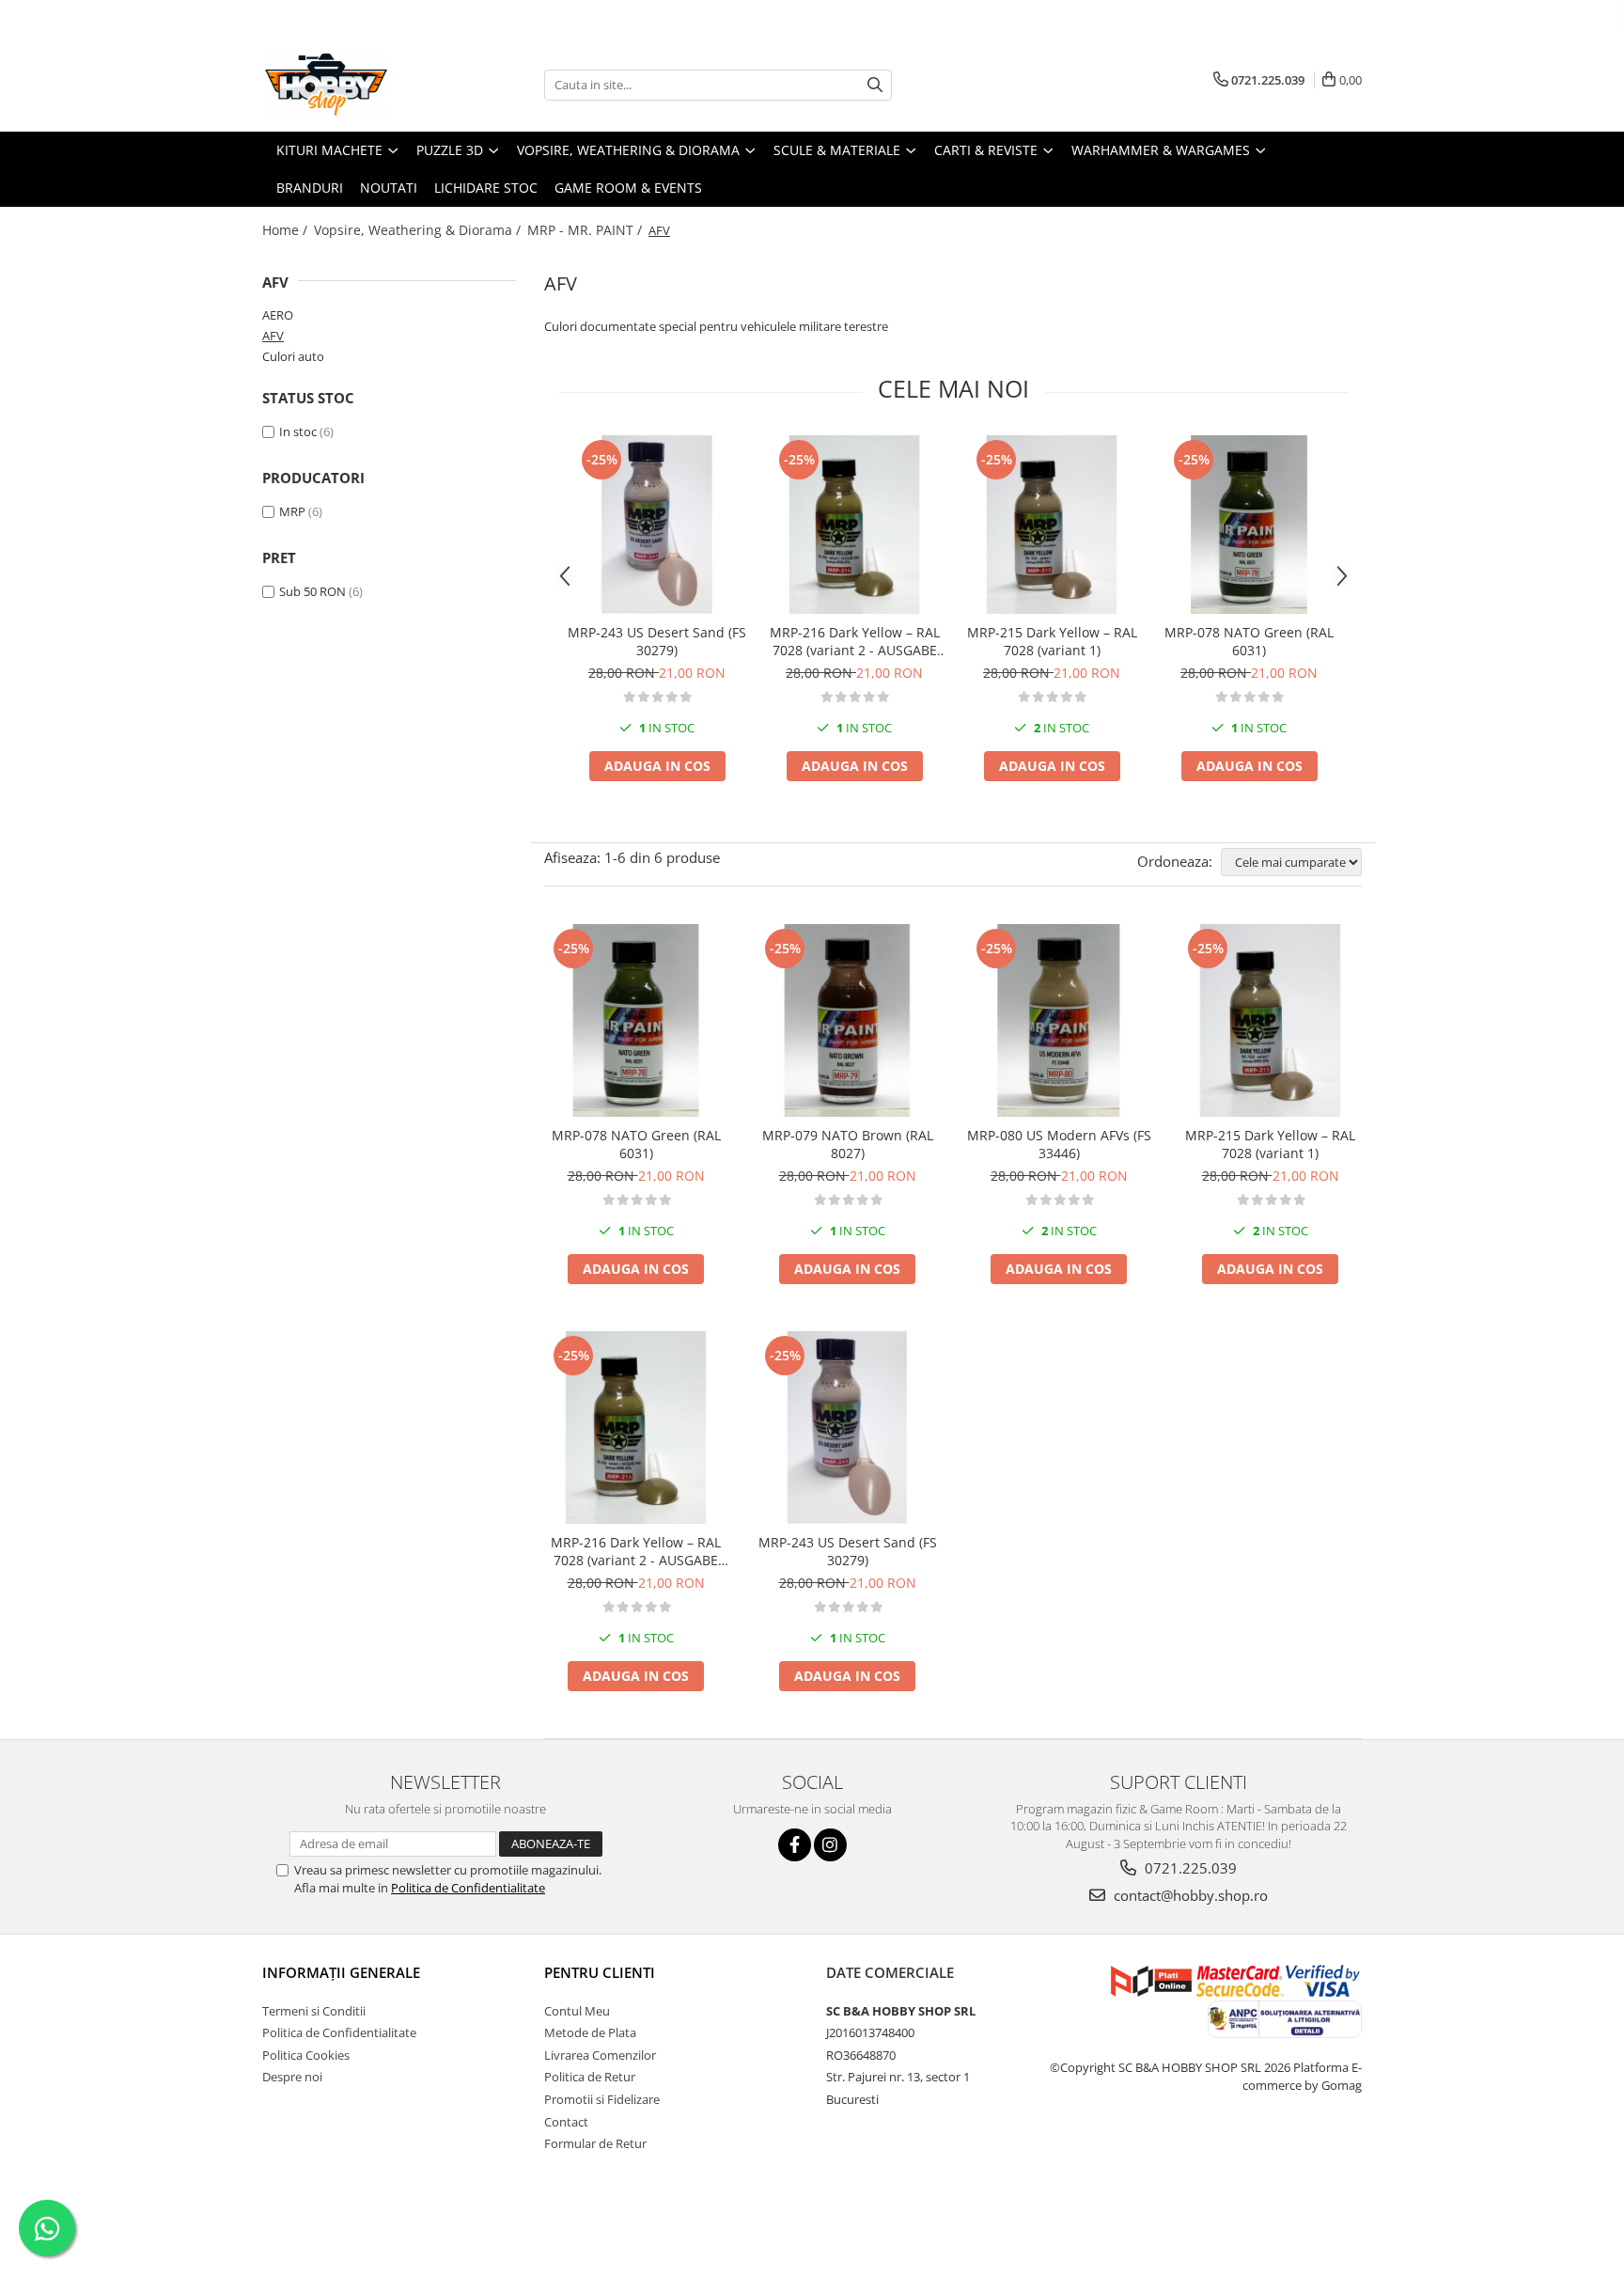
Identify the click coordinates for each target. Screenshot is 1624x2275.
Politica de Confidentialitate (468, 1888)
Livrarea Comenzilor (600, 2055)
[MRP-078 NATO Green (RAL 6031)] (1249, 525)
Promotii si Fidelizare (602, 2099)
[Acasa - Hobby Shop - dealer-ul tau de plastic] (356, 85)
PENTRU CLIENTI (600, 1972)
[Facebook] (795, 1845)
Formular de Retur (595, 2143)
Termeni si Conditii (314, 2011)
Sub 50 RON (312, 591)
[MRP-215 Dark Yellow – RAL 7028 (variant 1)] (1052, 525)
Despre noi (292, 2077)
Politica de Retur (590, 2077)
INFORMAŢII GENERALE (341, 1972)
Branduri (310, 188)
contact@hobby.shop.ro (1189, 1895)
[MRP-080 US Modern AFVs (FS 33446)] (1059, 1020)
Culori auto (293, 356)
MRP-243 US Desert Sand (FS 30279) (657, 641)
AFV (273, 336)
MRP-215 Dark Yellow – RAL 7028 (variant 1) (1052, 641)
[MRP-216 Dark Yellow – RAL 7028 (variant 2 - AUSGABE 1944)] (854, 525)
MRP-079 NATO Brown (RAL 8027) (848, 1144)
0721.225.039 (1189, 1868)
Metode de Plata (590, 2032)
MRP (292, 511)
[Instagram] (830, 1845)
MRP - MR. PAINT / (586, 230)
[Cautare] (875, 85)
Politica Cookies (306, 2055)
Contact (566, 2122)
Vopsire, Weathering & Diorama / (419, 230)
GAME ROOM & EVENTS (628, 188)
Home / (287, 230)
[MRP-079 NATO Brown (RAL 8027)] (847, 1020)
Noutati (389, 188)
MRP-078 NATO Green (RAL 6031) (1249, 641)
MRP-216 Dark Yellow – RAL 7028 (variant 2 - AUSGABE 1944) (855, 641)
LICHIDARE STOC (486, 188)
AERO (278, 315)
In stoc (298, 431)
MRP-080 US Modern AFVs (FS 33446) (1059, 1144)
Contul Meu (577, 2011)
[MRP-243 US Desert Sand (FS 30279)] (657, 525)
